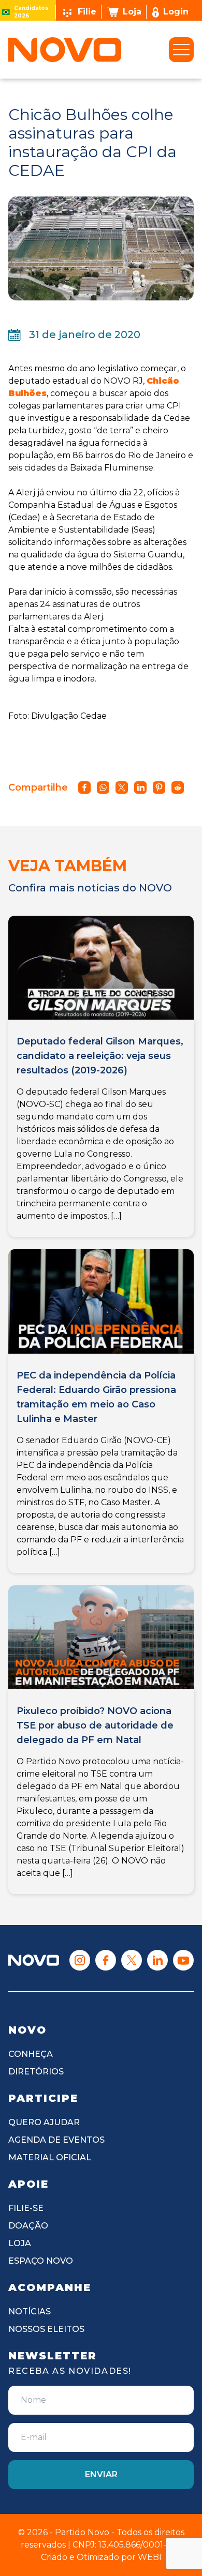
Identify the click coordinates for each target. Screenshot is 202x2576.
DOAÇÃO (28, 2226)
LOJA (20, 2243)
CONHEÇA (31, 2054)
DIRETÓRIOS (36, 2072)
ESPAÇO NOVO (41, 2261)
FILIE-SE (26, 2208)
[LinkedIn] (157, 1960)
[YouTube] (183, 1960)
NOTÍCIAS (30, 2312)
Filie (87, 12)
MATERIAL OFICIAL (50, 2157)
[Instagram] (80, 1960)
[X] (132, 1960)
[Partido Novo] (34, 1960)
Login (176, 12)
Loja (132, 12)
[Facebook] (106, 1960)
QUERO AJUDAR (44, 2122)
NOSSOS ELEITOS (46, 2329)
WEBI (150, 2557)
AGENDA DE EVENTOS (56, 2140)
